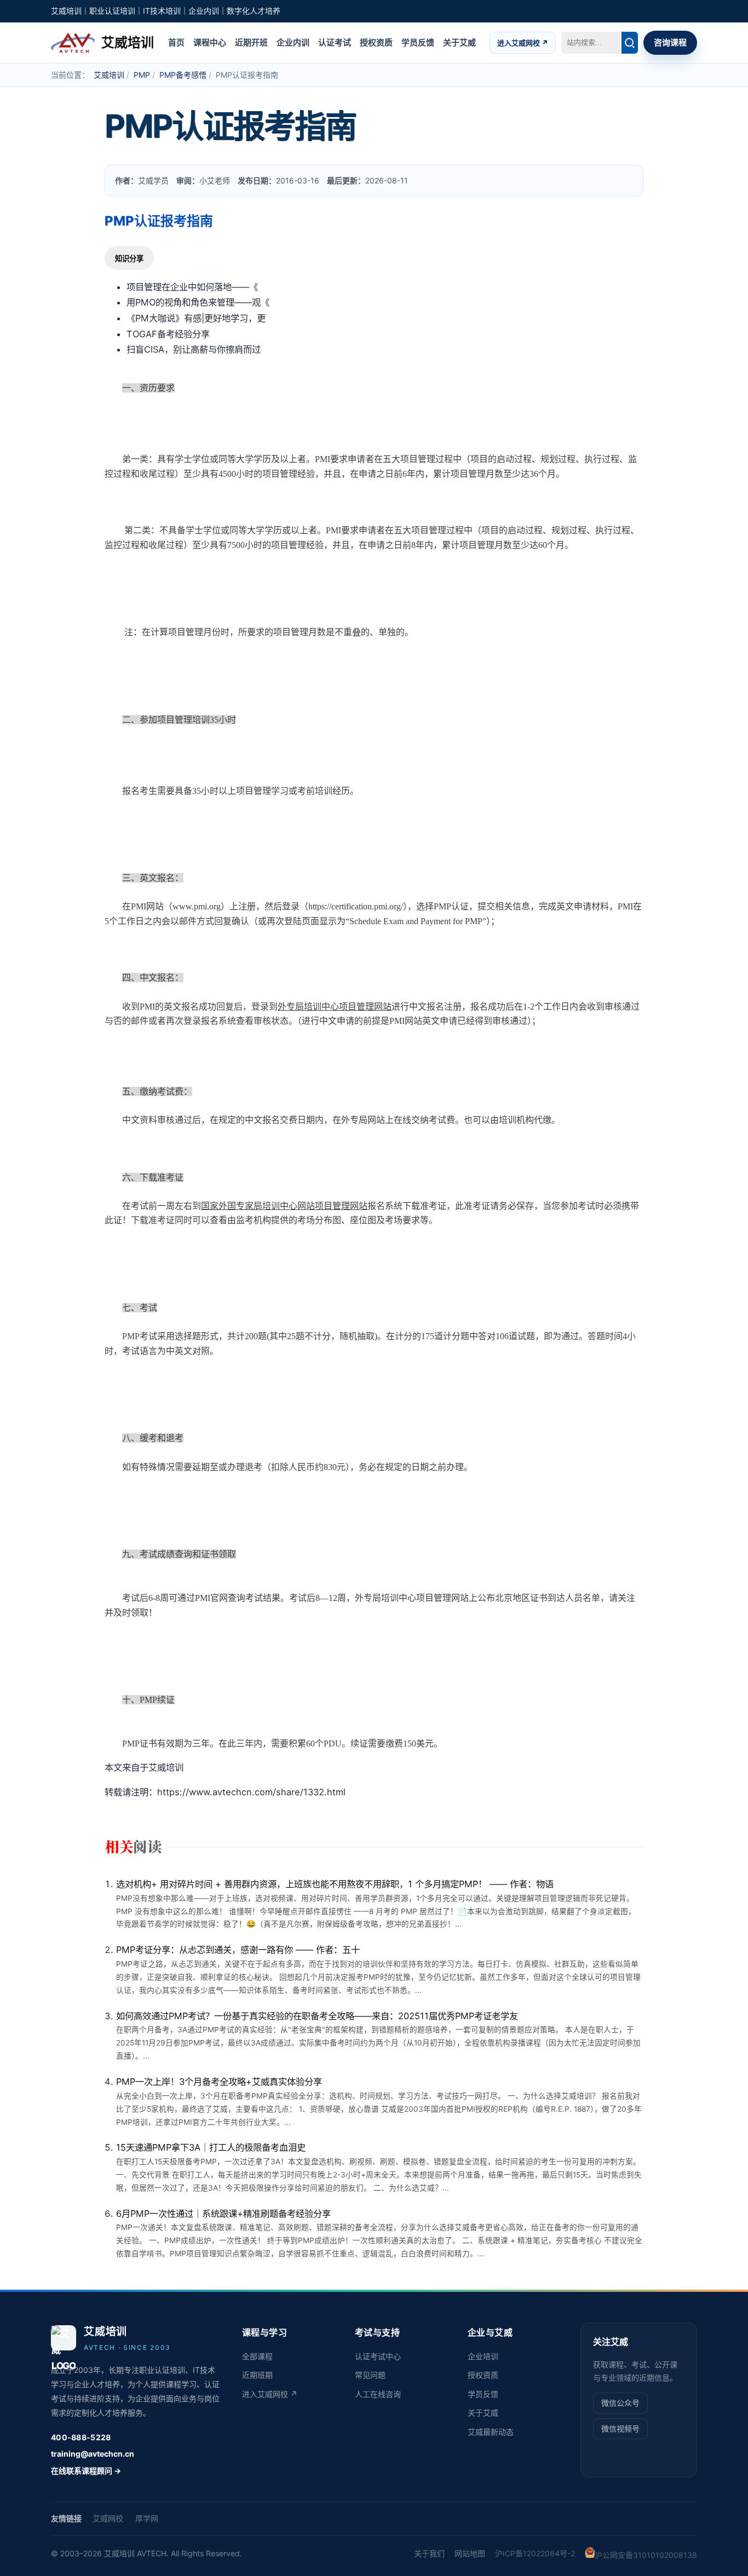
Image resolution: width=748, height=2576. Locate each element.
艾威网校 (108, 2518)
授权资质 (376, 42)
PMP (142, 75)
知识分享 (129, 259)
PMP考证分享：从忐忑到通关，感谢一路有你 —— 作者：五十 (238, 1950)
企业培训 (483, 2356)
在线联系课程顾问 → (86, 2471)
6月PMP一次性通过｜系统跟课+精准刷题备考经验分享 (223, 2214)
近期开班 (251, 42)
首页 (176, 42)
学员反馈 (418, 42)
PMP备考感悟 (183, 75)
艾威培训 (109, 75)
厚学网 (147, 2518)
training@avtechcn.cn (93, 2454)
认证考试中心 (378, 2356)
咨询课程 (670, 42)
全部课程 (257, 2356)
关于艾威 (459, 42)
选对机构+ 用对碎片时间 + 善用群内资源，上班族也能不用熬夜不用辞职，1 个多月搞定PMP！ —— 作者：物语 (335, 1884)
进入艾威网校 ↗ (523, 42)
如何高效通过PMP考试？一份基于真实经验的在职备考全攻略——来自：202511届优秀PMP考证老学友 (317, 2016)
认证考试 (335, 42)
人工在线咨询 (378, 2394)
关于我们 (429, 2553)
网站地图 (470, 2553)
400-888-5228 (81, 2437)
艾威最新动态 (491, 2432)
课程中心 (210, 42)
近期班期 (257, 2375)
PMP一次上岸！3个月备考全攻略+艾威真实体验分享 (219, 2082)
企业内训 (293, 42)
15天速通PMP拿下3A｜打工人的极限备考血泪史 (211, 2147)
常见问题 (370, 2375)
